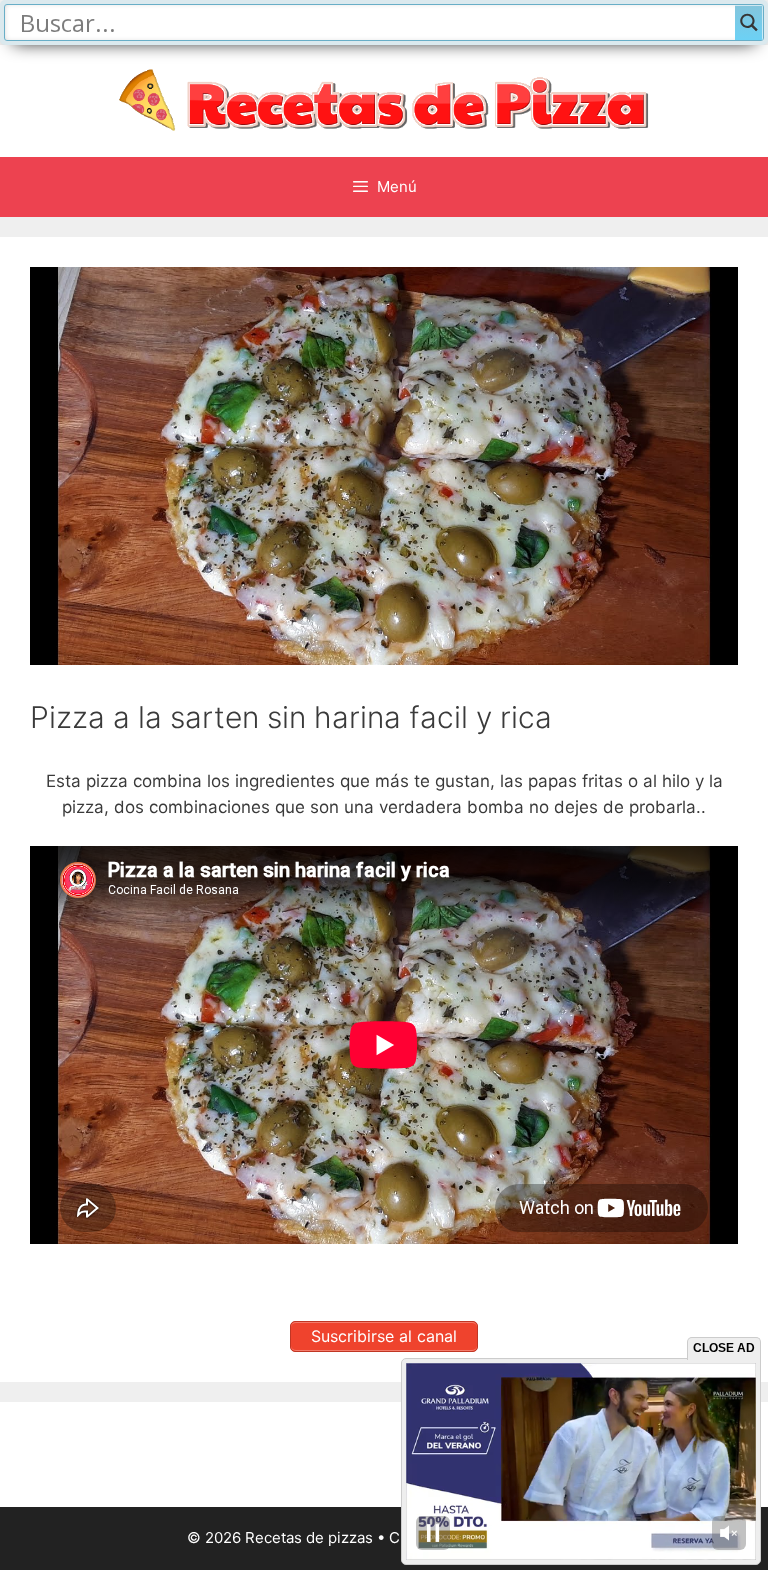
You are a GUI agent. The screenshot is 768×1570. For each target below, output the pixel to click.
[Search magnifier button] (749, 22)
